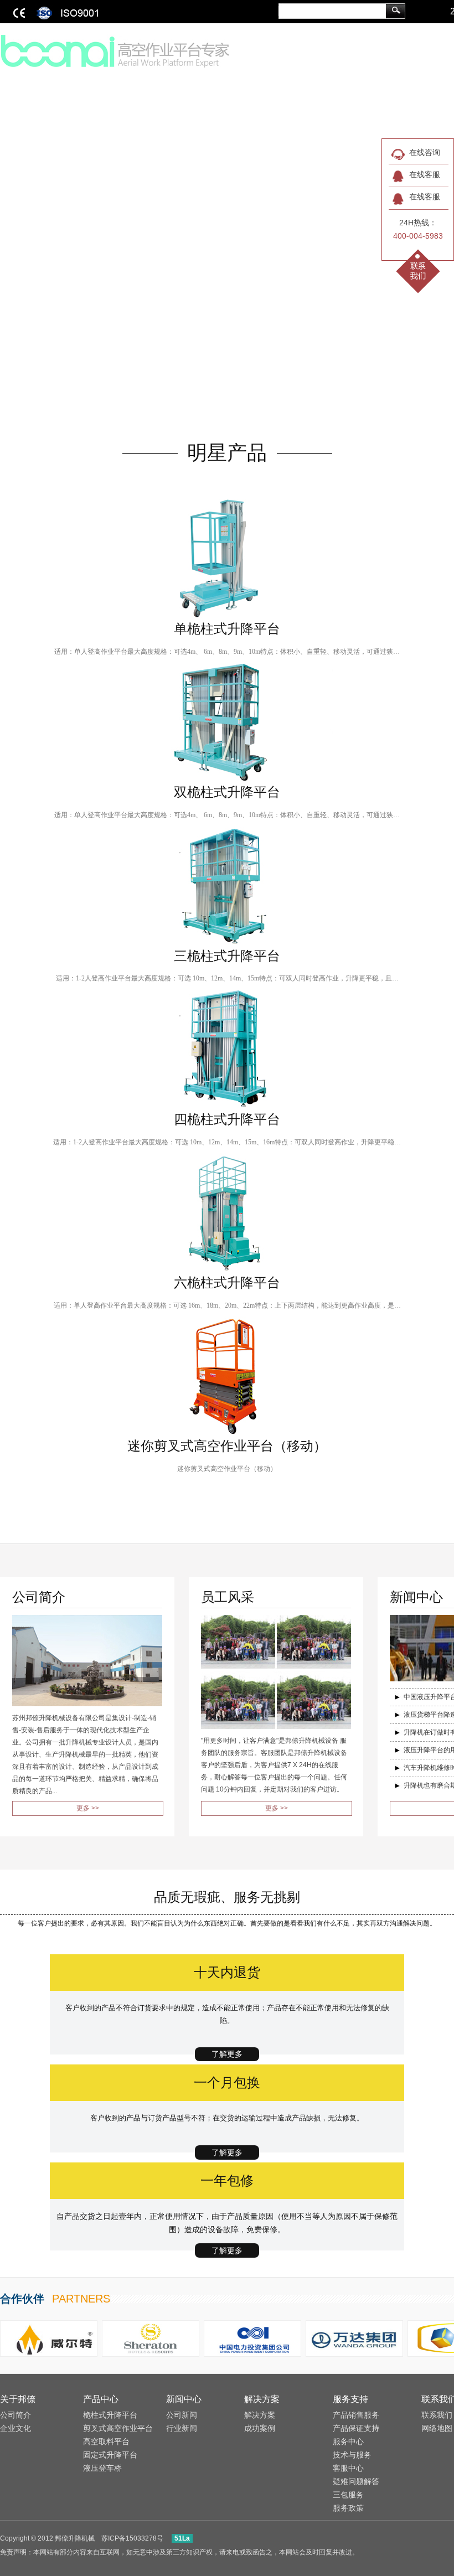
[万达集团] (354, 2338)
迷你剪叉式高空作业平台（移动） (227, 1446)
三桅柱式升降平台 (227, 956)
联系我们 (437, 2415)
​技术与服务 (352, 2455)
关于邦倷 (18, 2399)
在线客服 (425, 174)
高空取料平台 (106, 2441)
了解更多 (227, 2054)
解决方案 (262, 2399)
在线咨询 (425, 152)
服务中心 (348, 2441)
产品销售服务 (356, 2415)
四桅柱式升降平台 (227, 1119)
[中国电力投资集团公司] (252, 2338)
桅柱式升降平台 (110, 2415)
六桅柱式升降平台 (227, 1283)
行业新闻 (182, 2428)
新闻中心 (184, 2399)
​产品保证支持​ (356, 2428)
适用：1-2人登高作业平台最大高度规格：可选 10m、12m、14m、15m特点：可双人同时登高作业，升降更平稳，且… (227, 978)
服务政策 (348, 2508)
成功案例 (260, 2428)
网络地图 (437, 2428)
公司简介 (16, 2415)
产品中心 (101, 2399)
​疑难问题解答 (356, 2481)
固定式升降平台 (110, 2455)
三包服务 (348, 2495)
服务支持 (350, 2399)
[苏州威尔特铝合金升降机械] (49, 2338)
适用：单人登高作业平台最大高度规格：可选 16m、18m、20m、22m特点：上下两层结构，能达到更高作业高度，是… (227, 1305)
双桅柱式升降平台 (227, 792)
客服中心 (348, 2468)
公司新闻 (182, 2415)
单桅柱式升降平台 (227, 629)
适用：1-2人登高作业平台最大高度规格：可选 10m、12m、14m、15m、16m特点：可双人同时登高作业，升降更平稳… (227, 1142)
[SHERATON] (151, 2338)
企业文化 (16, 2428)
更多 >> (88, 1808)
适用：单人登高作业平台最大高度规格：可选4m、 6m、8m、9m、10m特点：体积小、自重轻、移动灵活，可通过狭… (227, 652)
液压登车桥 (102, 2468)
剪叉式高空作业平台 (118, 2428)
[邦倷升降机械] (116, 50)
